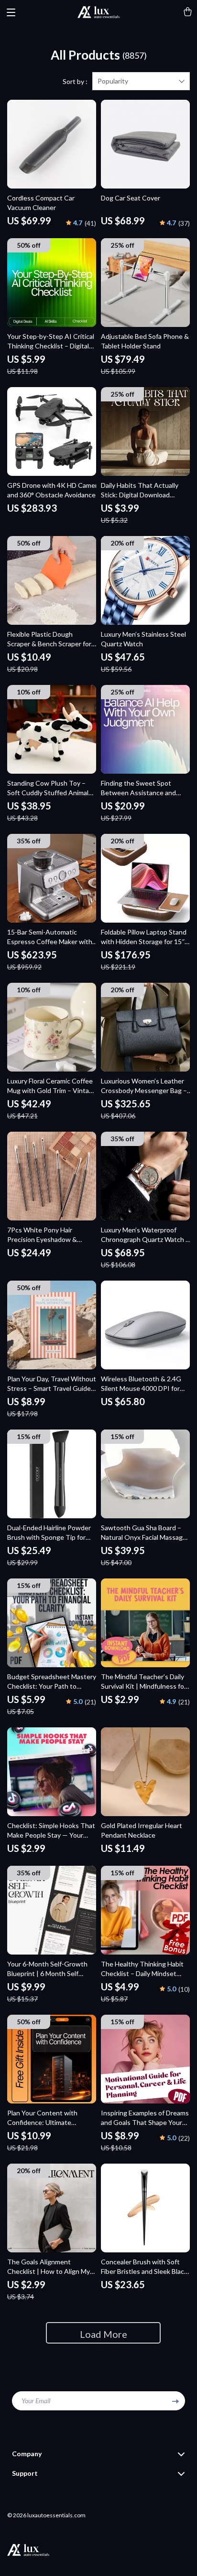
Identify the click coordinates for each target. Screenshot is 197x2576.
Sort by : (75, 81)
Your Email (36, 2401)
